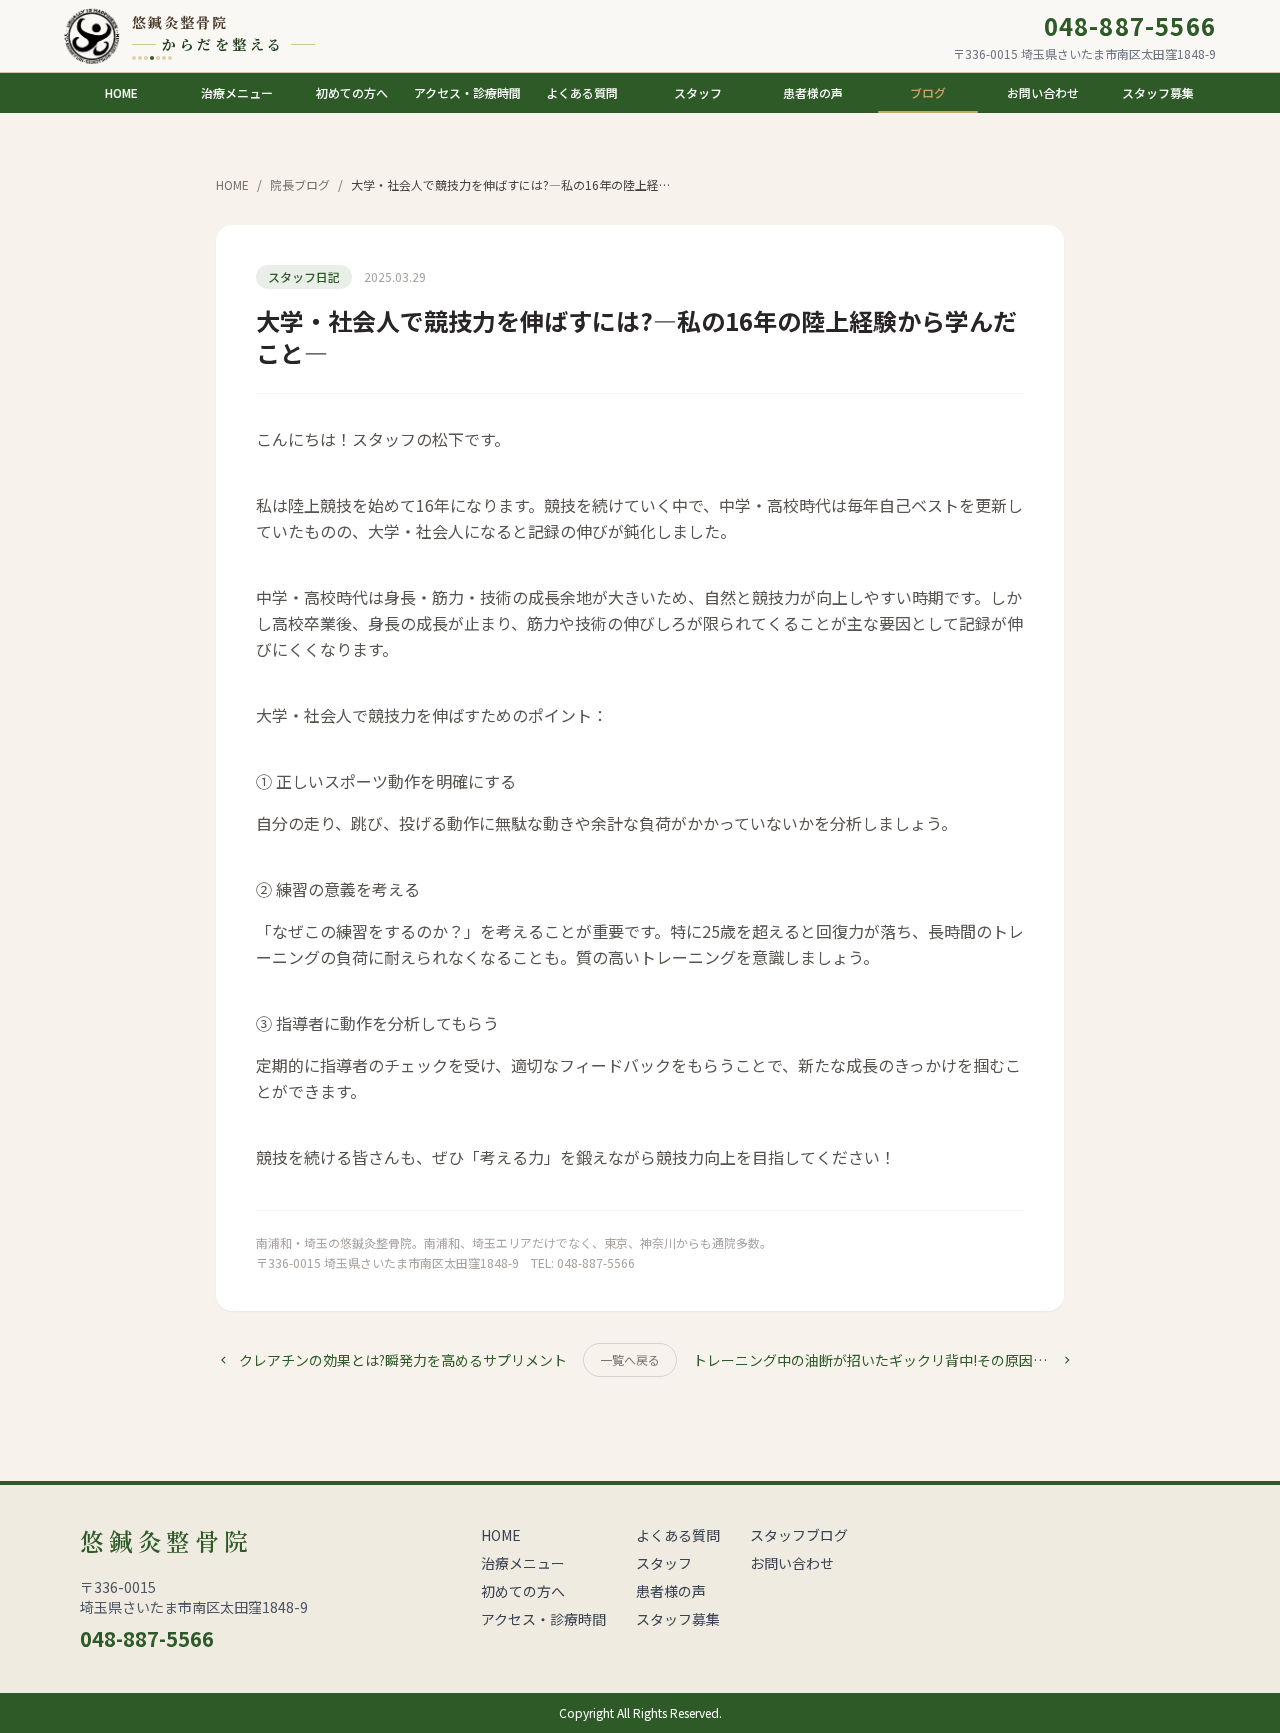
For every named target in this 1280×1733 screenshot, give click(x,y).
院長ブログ (300, 185)
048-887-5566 (1130, 26)
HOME (232, 185)
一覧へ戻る (630, 1359)
